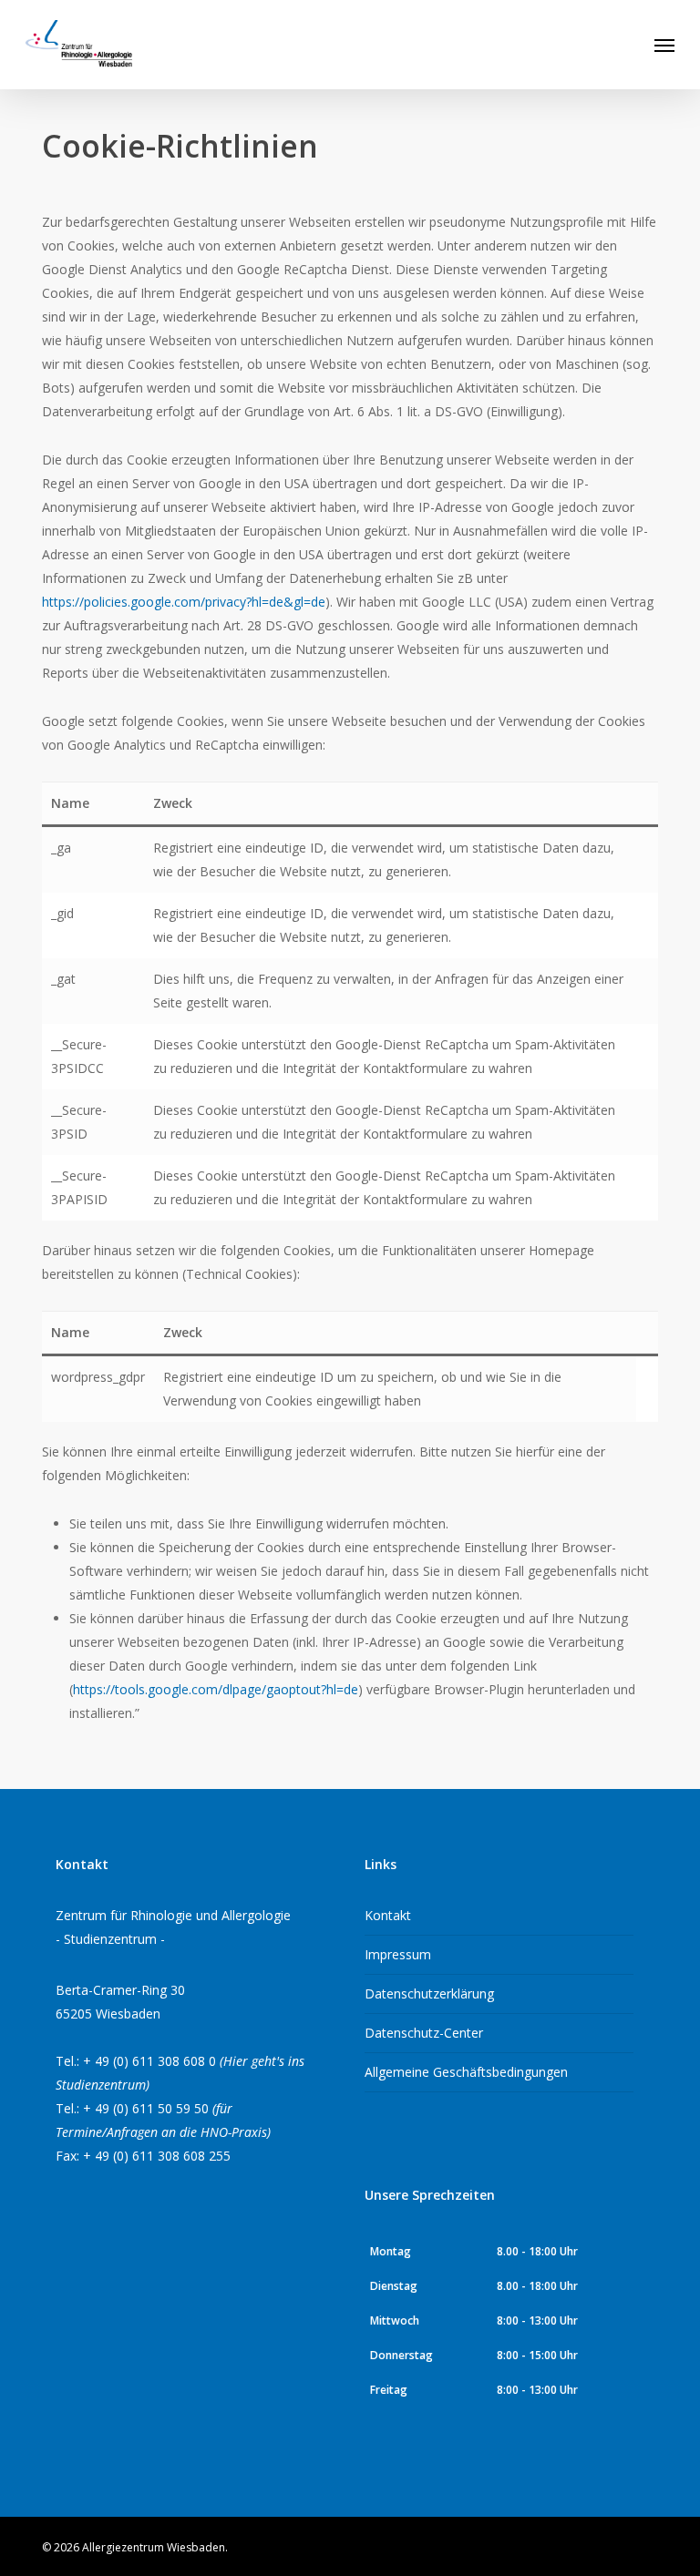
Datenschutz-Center (424, 2033)
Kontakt (388, 1915)
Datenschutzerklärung (429, 1993)
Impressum (398, 1954)
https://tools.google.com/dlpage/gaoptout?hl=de (216, 1689)
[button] (664, 45)
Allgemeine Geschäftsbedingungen (466, 2072)
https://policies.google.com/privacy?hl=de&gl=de (184, 602)
